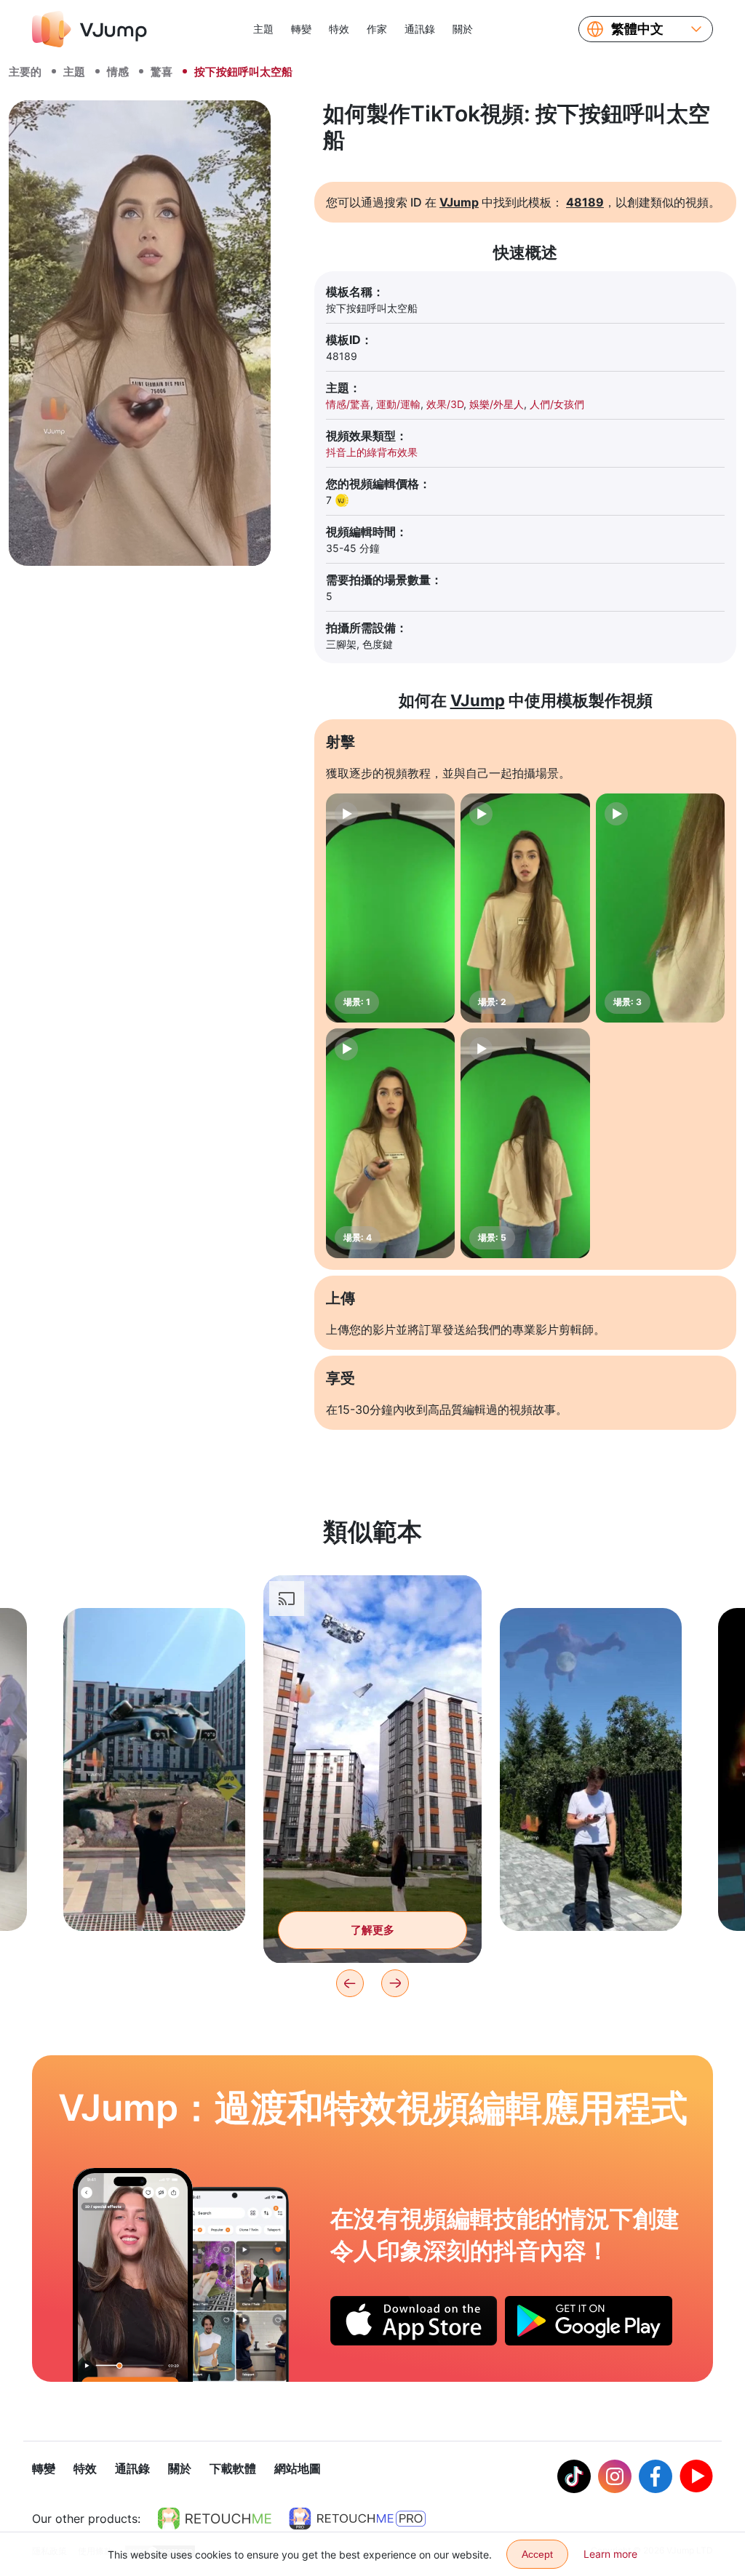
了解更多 (154, 1897)
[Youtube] (696, 2476)
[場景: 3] (660, 908)
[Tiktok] (574, 2476)
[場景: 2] (525, 908)
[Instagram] (615, 2476)
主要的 (25, 72)
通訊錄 (420, 29)
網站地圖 (298, 2468)
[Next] (395, 1983)
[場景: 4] (390, 1143)
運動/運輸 (398, 404)
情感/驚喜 (348, 404)
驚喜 (162, 72)
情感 (118, 72)
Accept (537, 2554)
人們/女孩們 (557, 404)
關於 (463, 29)
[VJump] (89, 29)
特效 (339, 29)
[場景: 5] (525, 1143)
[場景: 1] (390, 908)
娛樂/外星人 (497, 404)
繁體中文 (637, 29)
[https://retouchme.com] (215, 2519)
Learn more (610, 2554)
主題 (263, 29)
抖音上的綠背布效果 (372, 452)
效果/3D (445, 404)
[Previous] (350, 1983)
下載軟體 (233, 2468)
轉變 (301, 29)
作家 (377, 29)
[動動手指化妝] (133, 2275)
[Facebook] (656, 2476)
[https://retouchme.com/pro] (357, 2519)
